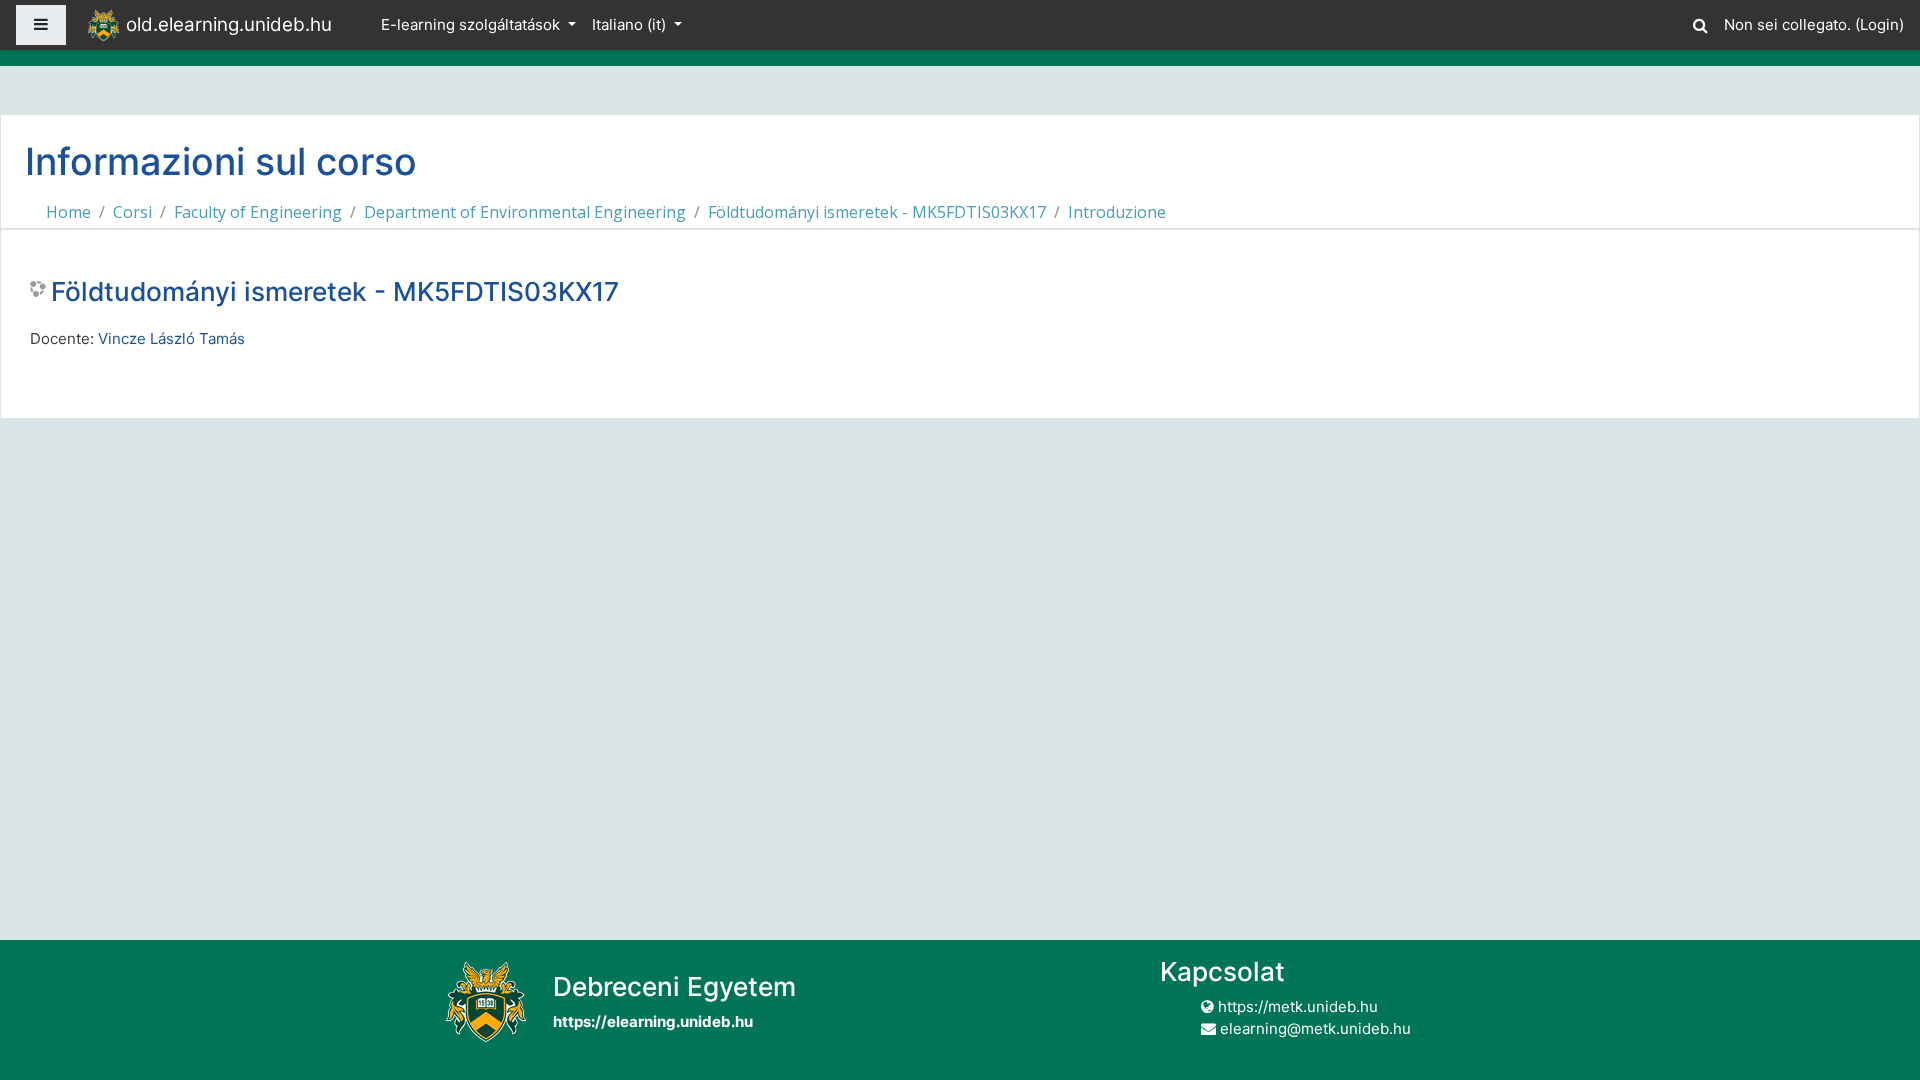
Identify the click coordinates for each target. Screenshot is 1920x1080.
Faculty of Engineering (258, 212)
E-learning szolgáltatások (472, 24)
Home (68, 212)
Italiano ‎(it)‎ (631, 24)
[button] (1700, 22)
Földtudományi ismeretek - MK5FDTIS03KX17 (877, 212)
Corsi (132, 212)
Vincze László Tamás (171, 338)
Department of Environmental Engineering (525, 212)
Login (1879, 24)
